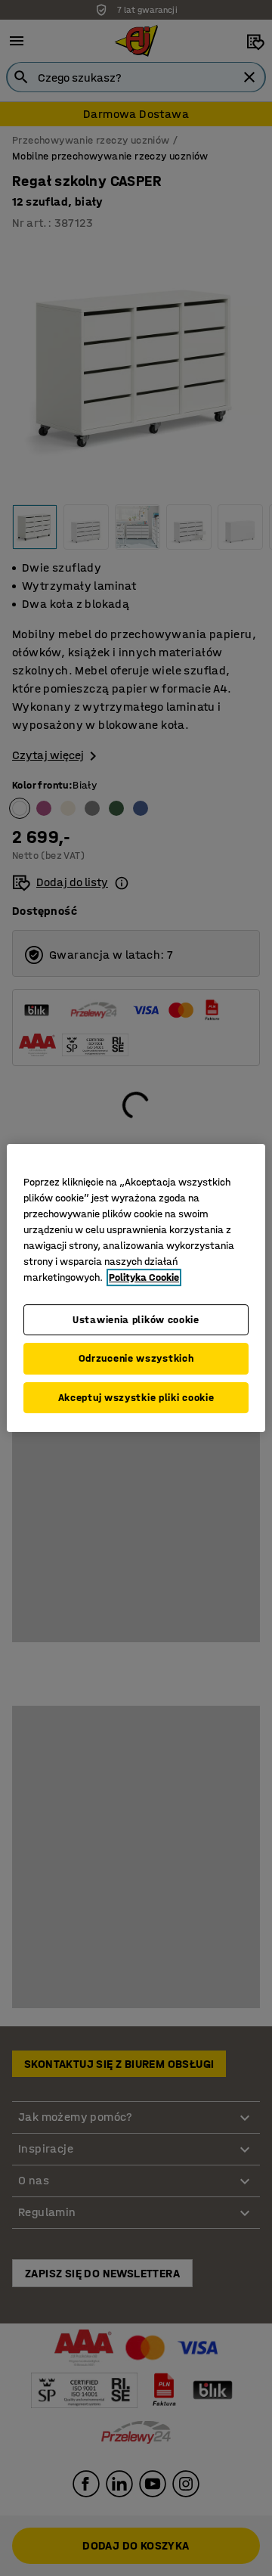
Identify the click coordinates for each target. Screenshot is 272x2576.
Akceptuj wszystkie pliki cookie (136, 1398)
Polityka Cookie (144, 1277)
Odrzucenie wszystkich (136, 1358)
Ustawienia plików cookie (136, 1320)
